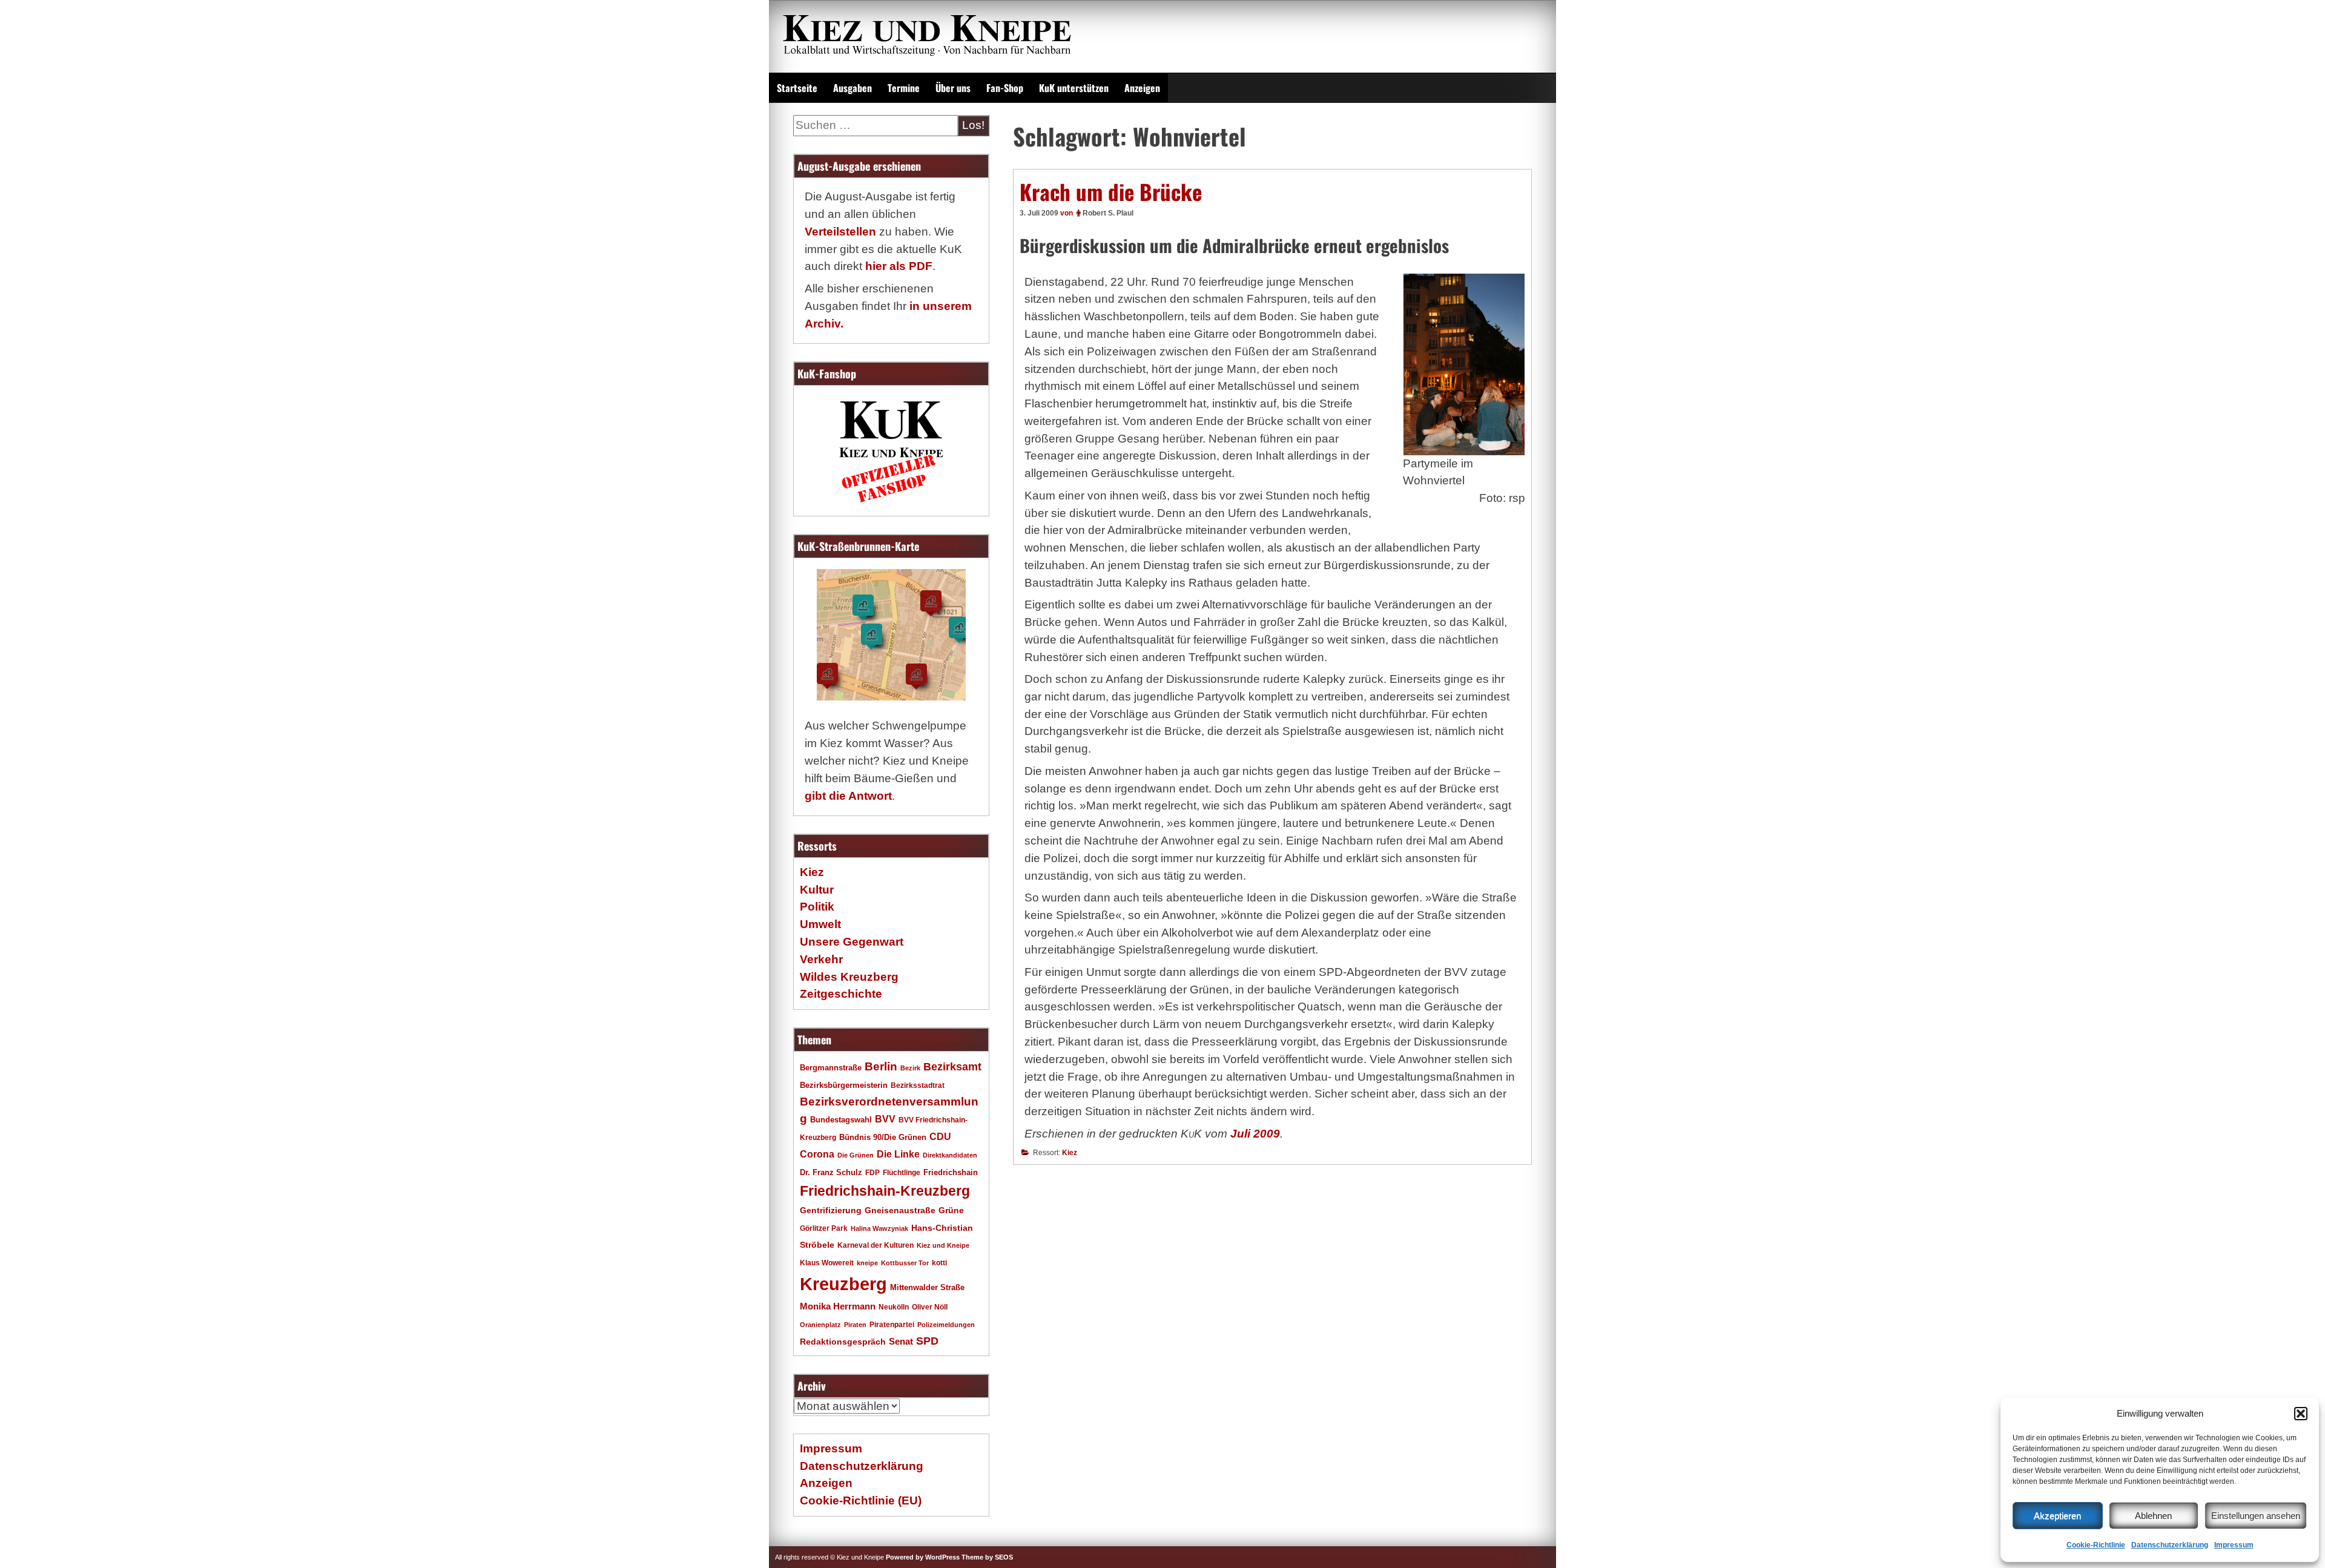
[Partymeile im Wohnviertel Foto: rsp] (1464, 364)
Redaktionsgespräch (843, 1342)
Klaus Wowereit (827, 1263)
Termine (904, 88)
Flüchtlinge (902, 1172)
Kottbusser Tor (905, 1263)
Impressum (2234, 1545)
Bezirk (910, 1068)
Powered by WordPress (923, 1557)
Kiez (1070, 1153)
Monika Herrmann (838, 1306)
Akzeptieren (2057, 1516)
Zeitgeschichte (841, 994)
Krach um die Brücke (1111, 191)
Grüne (951, 1210)
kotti (939, 1263)
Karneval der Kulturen (876, 1245)
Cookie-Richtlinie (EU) (861, 1500)
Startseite (797, 88)
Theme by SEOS (987, 1557)
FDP (872, 1172)
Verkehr (821, 959)
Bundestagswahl (841, 1120)
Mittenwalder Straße (927, 1288)
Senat (901, 1341)
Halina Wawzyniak (879, 1228)
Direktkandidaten (950, 1155)
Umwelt (820, 924)
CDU (940, 1136)
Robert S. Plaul (1108, 213)
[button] (2301, 1414)
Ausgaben (852, 88)
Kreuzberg (843, 1284)
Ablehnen (2153, 1516)
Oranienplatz (820, 1325)
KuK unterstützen (1074, 88)
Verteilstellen (840, 232)
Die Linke (898, 1154)
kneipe (867, 1263)
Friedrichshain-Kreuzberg (885, 1191)
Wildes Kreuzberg (849, 977)
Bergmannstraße (831, 1068)
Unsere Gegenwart (852, 942)
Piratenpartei (892, 1325)
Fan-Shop (1005, 88)
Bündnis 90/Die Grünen (883, 1138)
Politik (817, 907)
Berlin (881, 1066)
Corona (817, 1154)
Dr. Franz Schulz (831, 1172)
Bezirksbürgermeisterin (844, 1085)
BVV (885, 1119)
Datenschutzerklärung (2170, 1545)
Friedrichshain (951, 1172)
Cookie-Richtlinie (2096, 1545)
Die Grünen (856, 1155)
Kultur (817, 890)
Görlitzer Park (824, 1228)
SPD (927, 1341)
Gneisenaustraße (900, 1210)
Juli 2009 (1255, 1134)
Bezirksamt (952, 1067)
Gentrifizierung (831, 1210)
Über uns (953, 88)
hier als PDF (899, 266)
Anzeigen (1142, 88)
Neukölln (894, 1307)
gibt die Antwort (848, 796)
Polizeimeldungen (946, 1325)
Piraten (855, 1325)
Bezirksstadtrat (918, 1085)
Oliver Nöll (930, 1307)
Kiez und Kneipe (943, 1245)
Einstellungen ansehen (2256, 1516)
